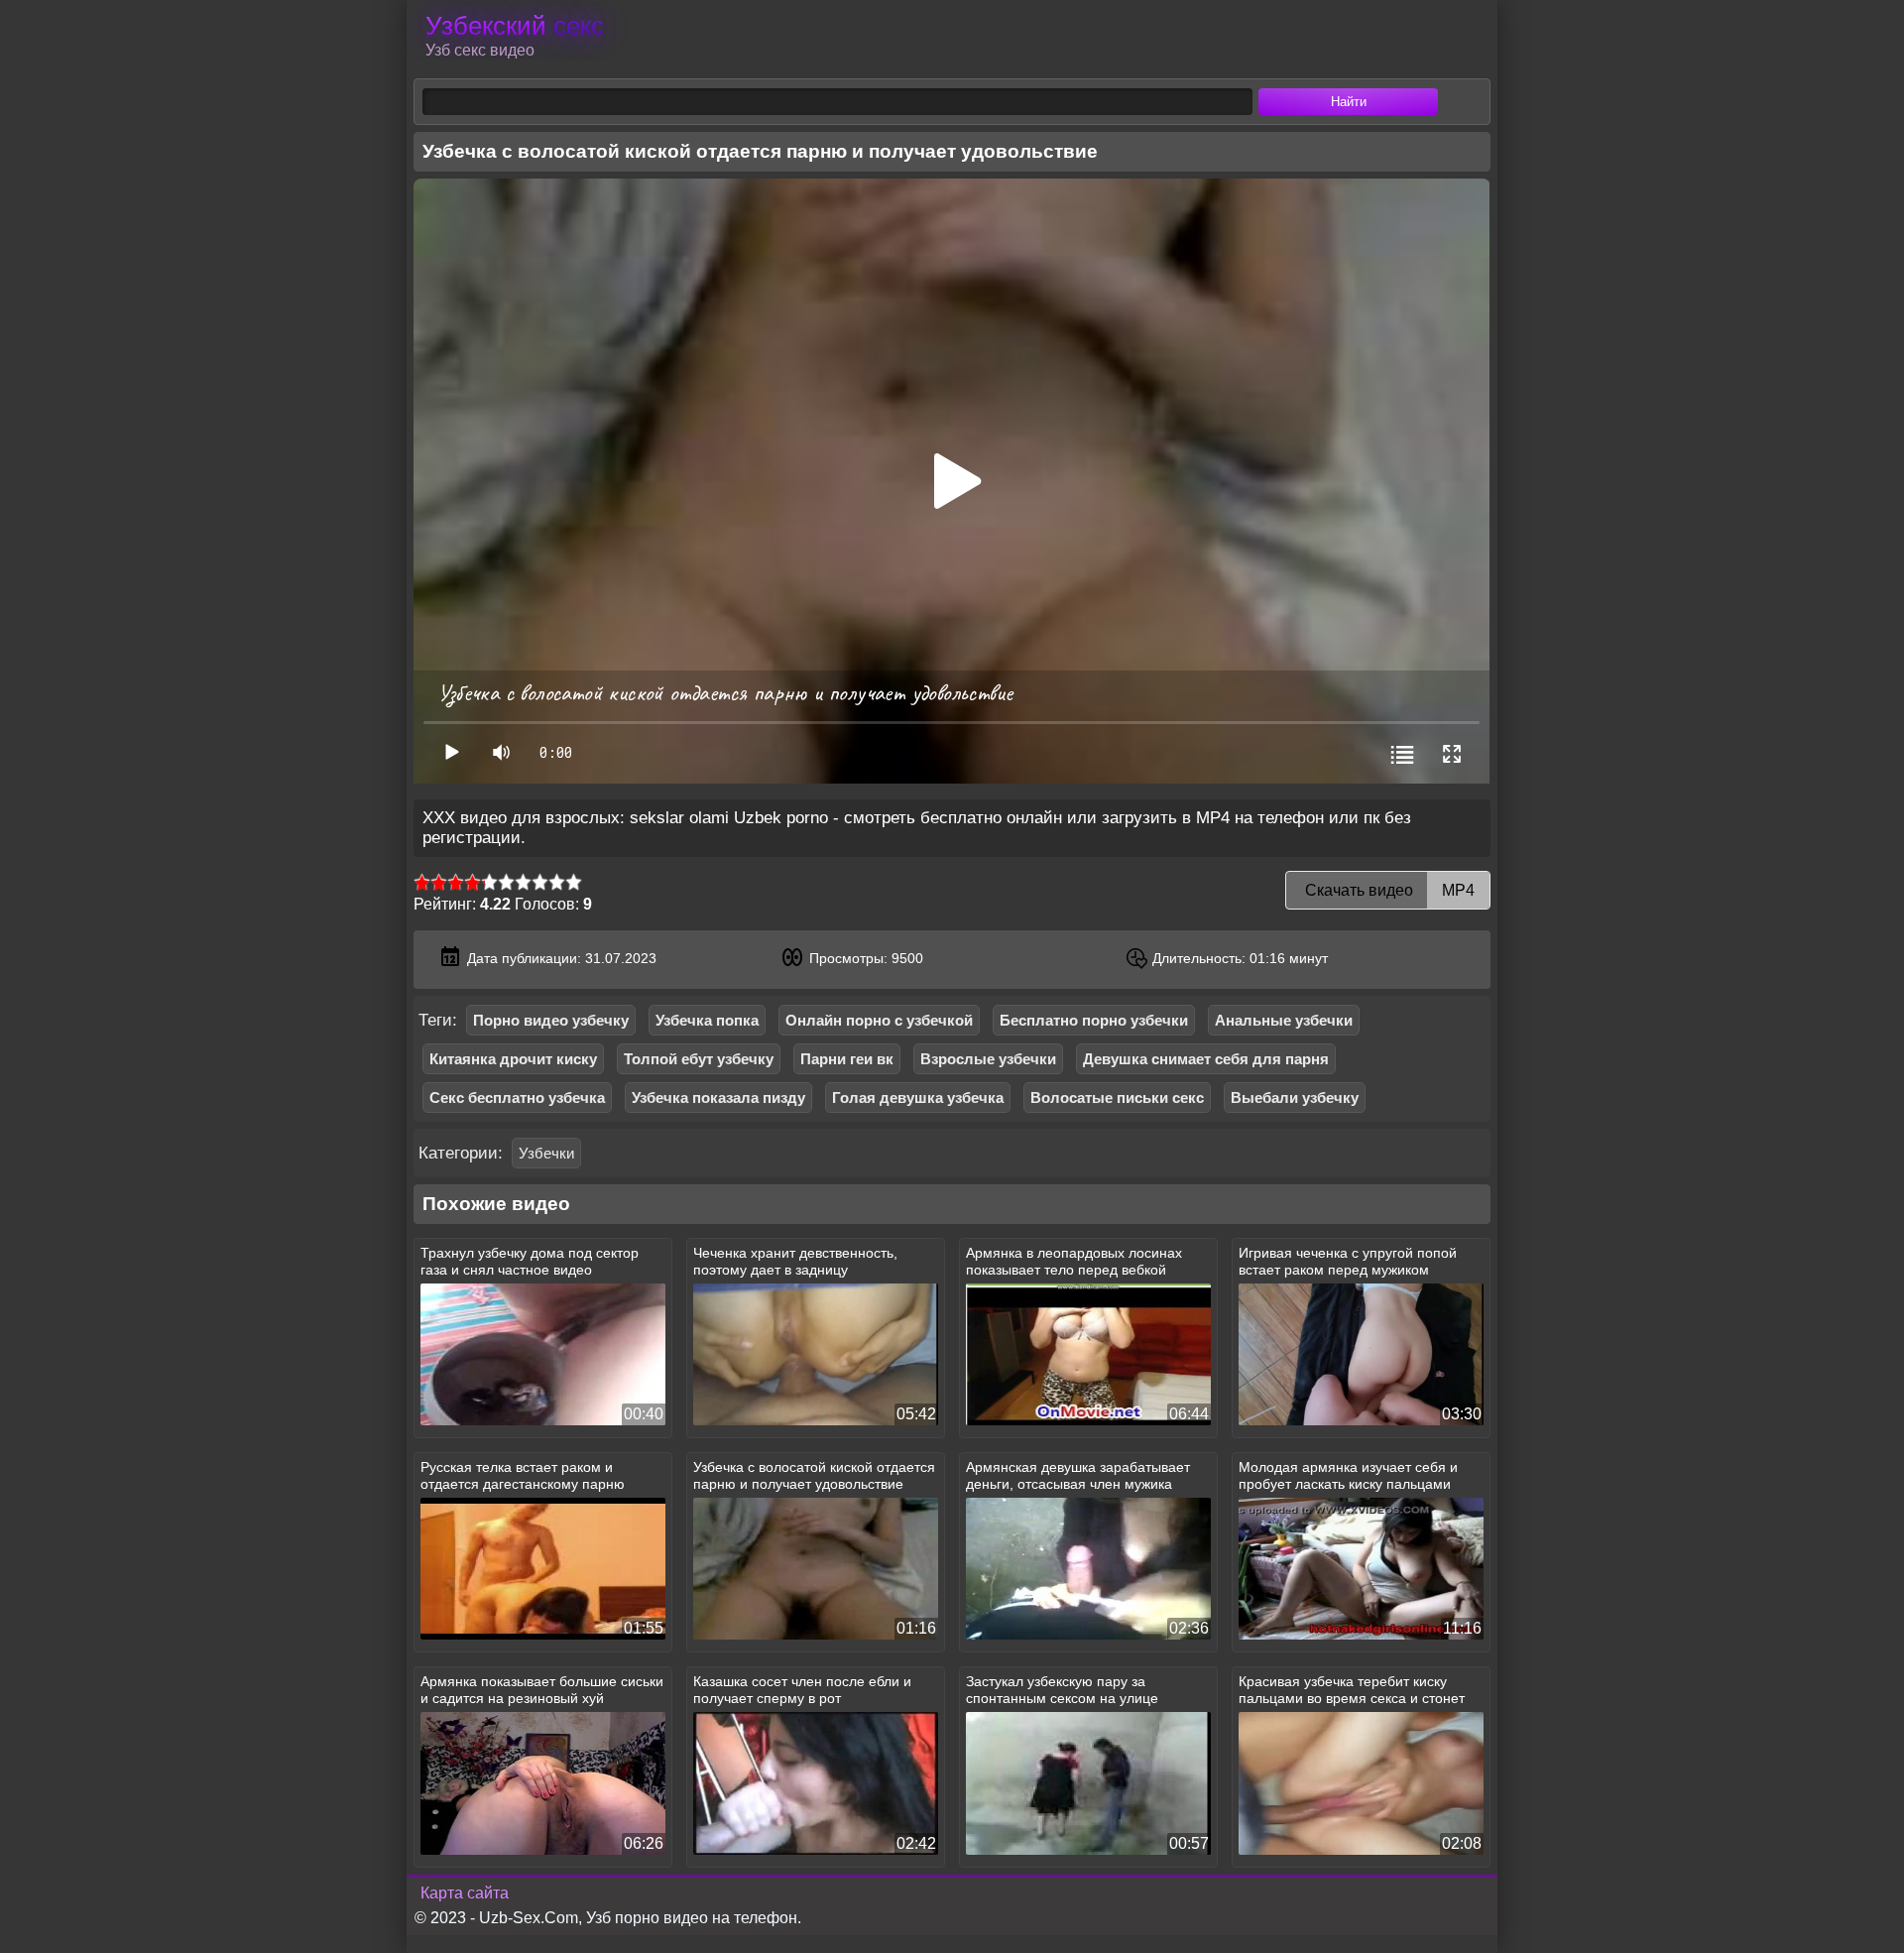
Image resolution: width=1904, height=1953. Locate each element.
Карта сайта (465, 1893)
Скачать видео (1388, 890)
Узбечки (546, 1153)
